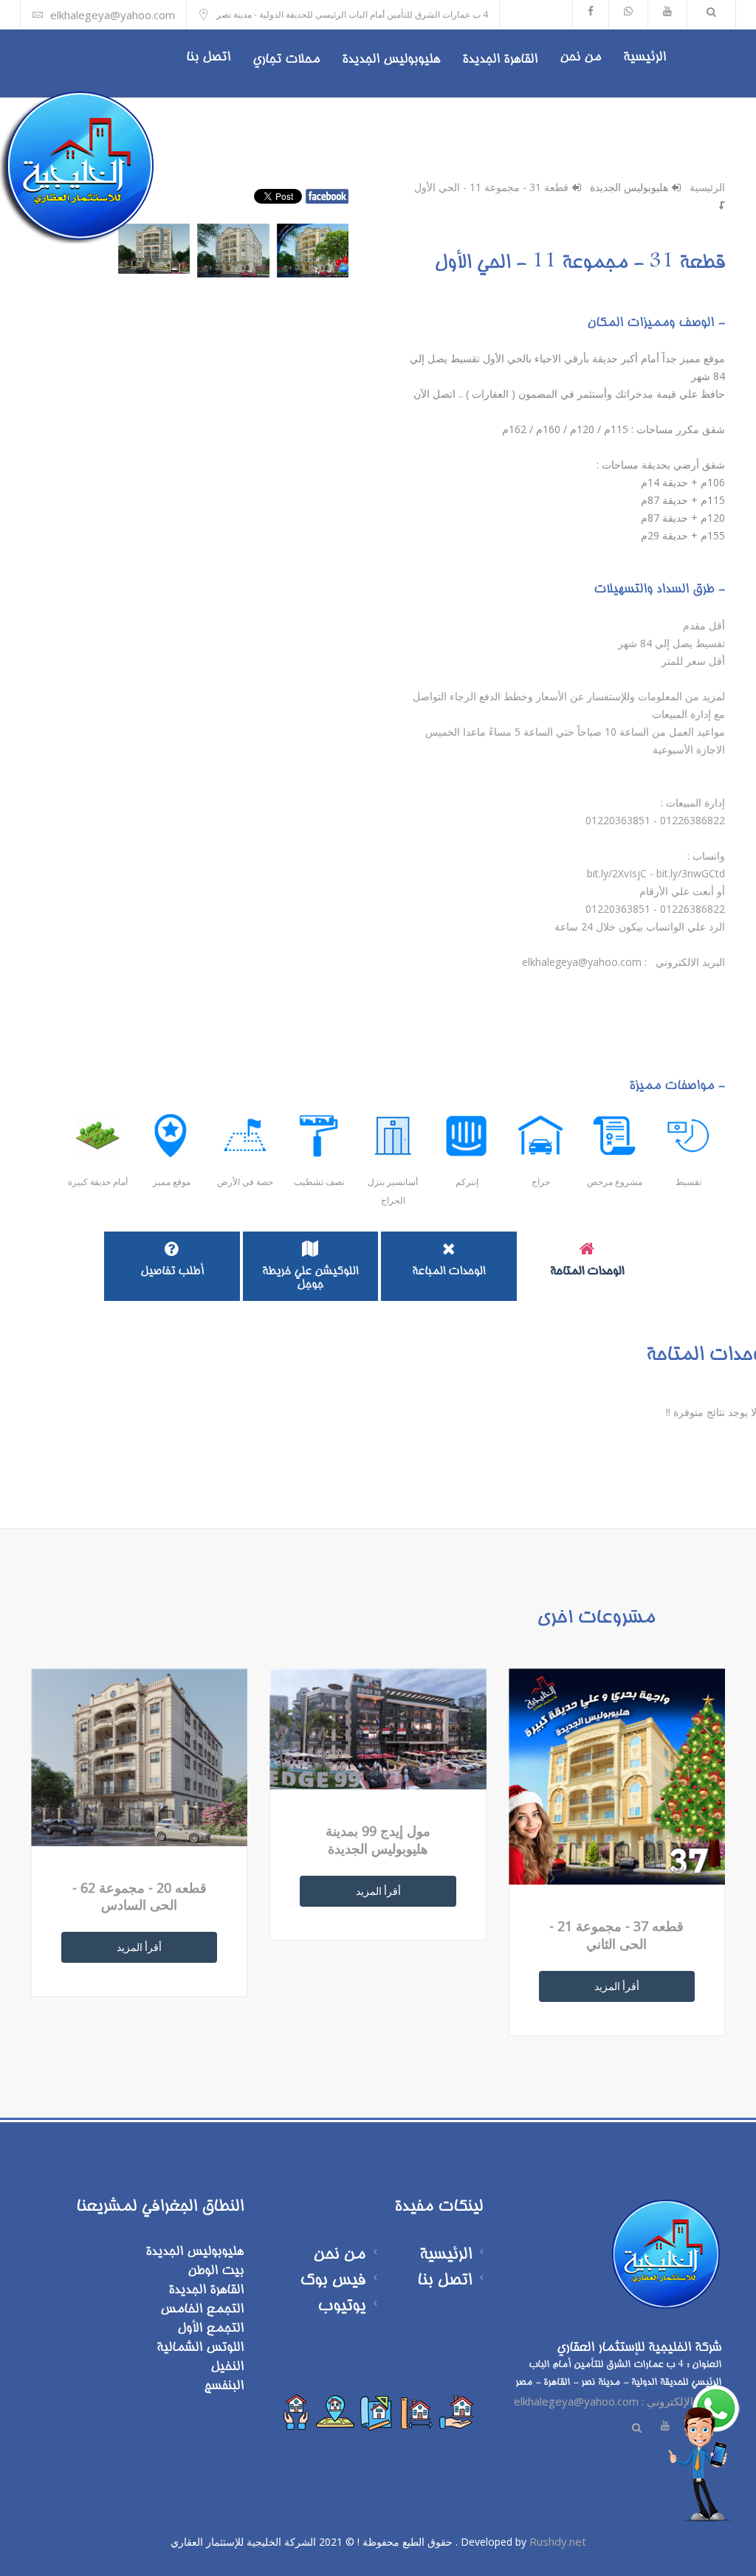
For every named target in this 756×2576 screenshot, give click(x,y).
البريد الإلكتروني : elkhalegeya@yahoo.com (618, 2401)
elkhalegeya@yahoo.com (113, 15)
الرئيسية (645, 58)
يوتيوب (341, 2307)
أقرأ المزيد (617, 1986)
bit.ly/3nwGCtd (691, 873)
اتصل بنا (208, 58)
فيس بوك (333, 2281)
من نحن (580, 58)
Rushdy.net (558, 2541)
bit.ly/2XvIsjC (617, 873)
